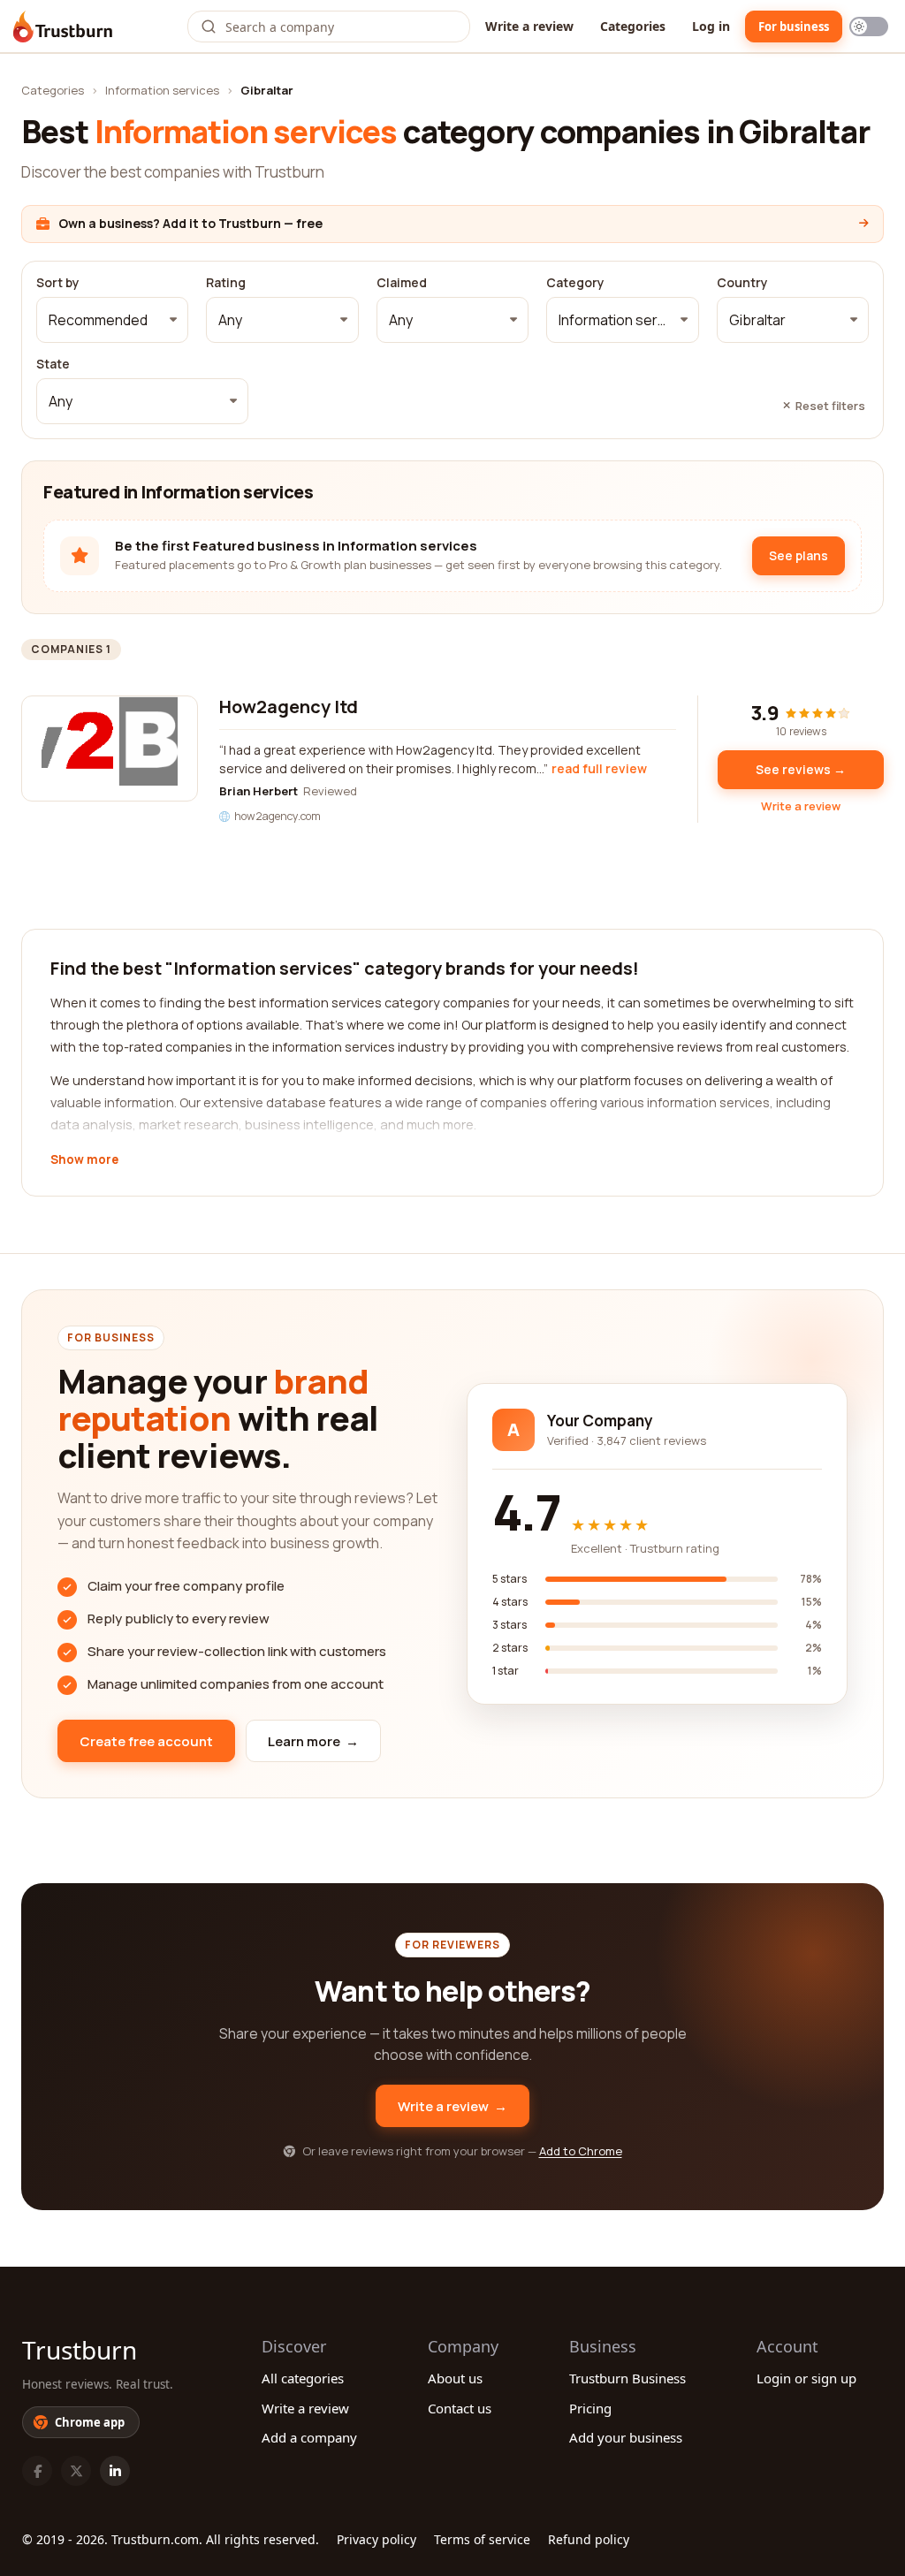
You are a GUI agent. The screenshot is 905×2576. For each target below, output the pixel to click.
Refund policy (589, 2539)
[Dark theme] (869, 27)
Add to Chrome (581, 2151)
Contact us (460, 2408)
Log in (711, 26)
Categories (633, 26)
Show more (84, 1160)
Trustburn (80, 2350)
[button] (112, 320)
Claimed (402, 283)
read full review (599, 768)
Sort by (58, 283)
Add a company (309, 2437)
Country (742, 283)
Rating (226, 283)
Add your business (626, 2437)
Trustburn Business (627, 2378)
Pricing (590, 2408)
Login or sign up (806, 2378)
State (53, 364)
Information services (162, 90)
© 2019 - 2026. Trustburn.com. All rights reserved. (171, 2539)
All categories (303, 2378)
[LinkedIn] (115, 2471)
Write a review (529, 26)
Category (575, 283)
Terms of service (482, 2539)
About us (455, 2378)
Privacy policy (376, 2539)
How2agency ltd (289, 707)
